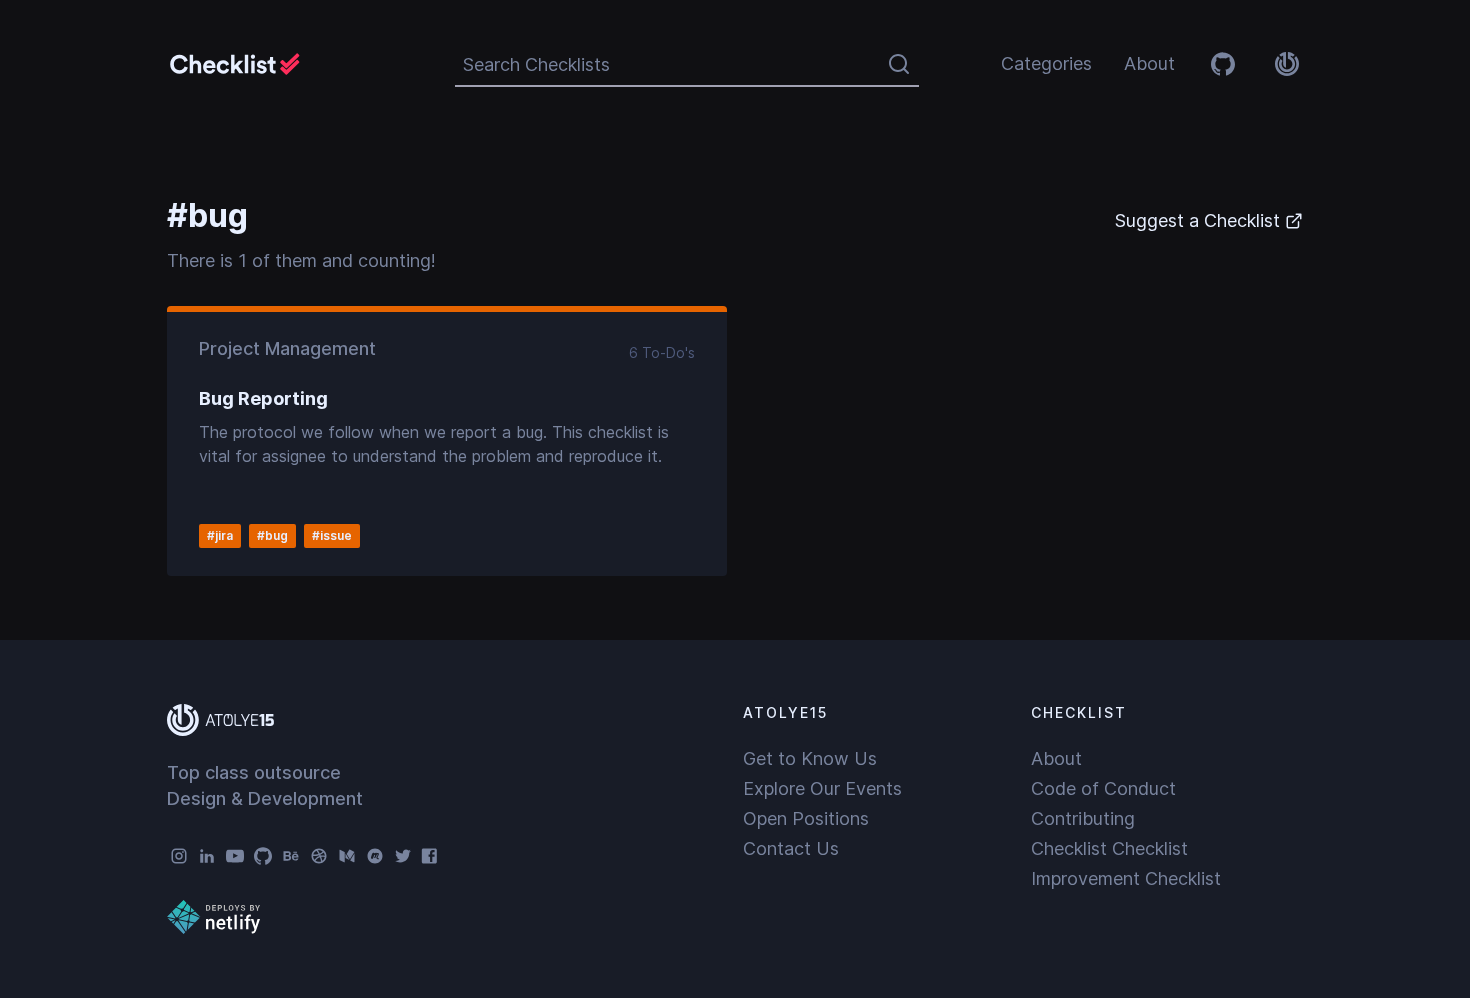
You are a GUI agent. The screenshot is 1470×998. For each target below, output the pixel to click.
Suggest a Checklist (1197, 220)
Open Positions (806, 818)
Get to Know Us (810, 758)
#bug (272, 535)
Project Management (287, 348)
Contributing (1083, 818)
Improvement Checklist (1126, 878)
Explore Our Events (822, 788)
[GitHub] (263, 856)
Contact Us (791, 848)
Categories (1046, 63)
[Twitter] (403, 856)
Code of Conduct (1103, 788)
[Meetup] (375, 856)
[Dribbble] (319, 856)
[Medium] (347, 856)
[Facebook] (431, 856)
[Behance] (291, 856)
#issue (332, 535)
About (1149, 63)
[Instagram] (179, 856)
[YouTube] (235, 856)
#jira (220, 535)
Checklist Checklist (1109, 848)
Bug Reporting (263, 398)
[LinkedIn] (207, 856)
